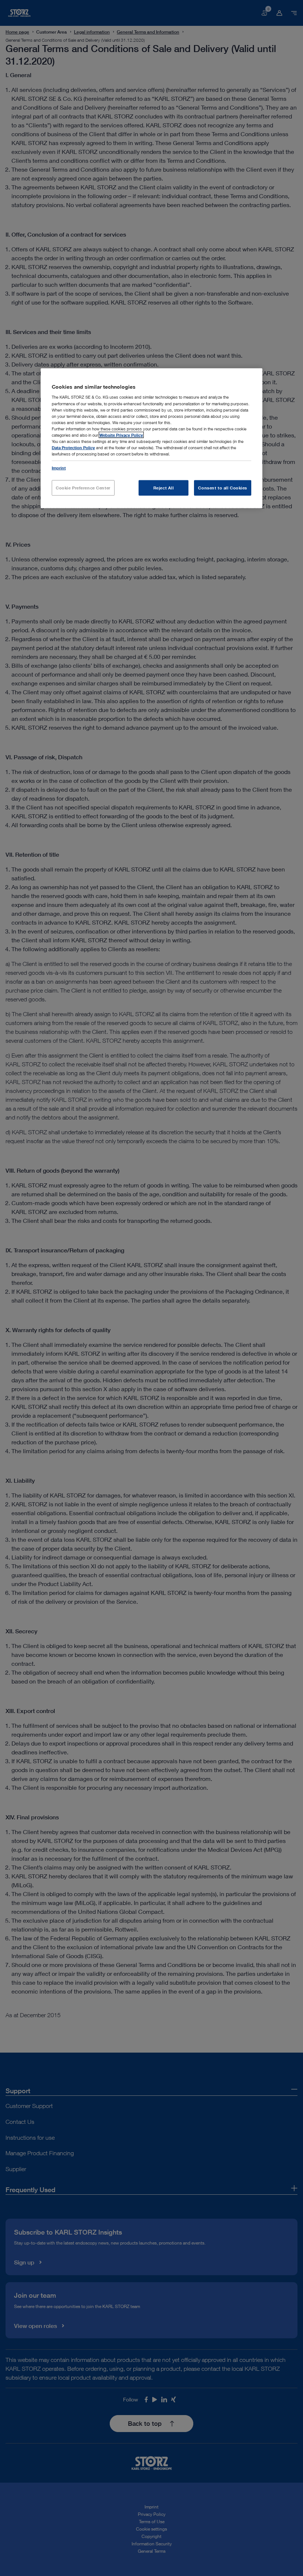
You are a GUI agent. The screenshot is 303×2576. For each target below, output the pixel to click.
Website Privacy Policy (121, 435)
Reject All (164, 488)
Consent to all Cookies (223, 488)
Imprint (59, 468)
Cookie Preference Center (83, 488)
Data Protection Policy (73, 448)
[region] (151, 438)
